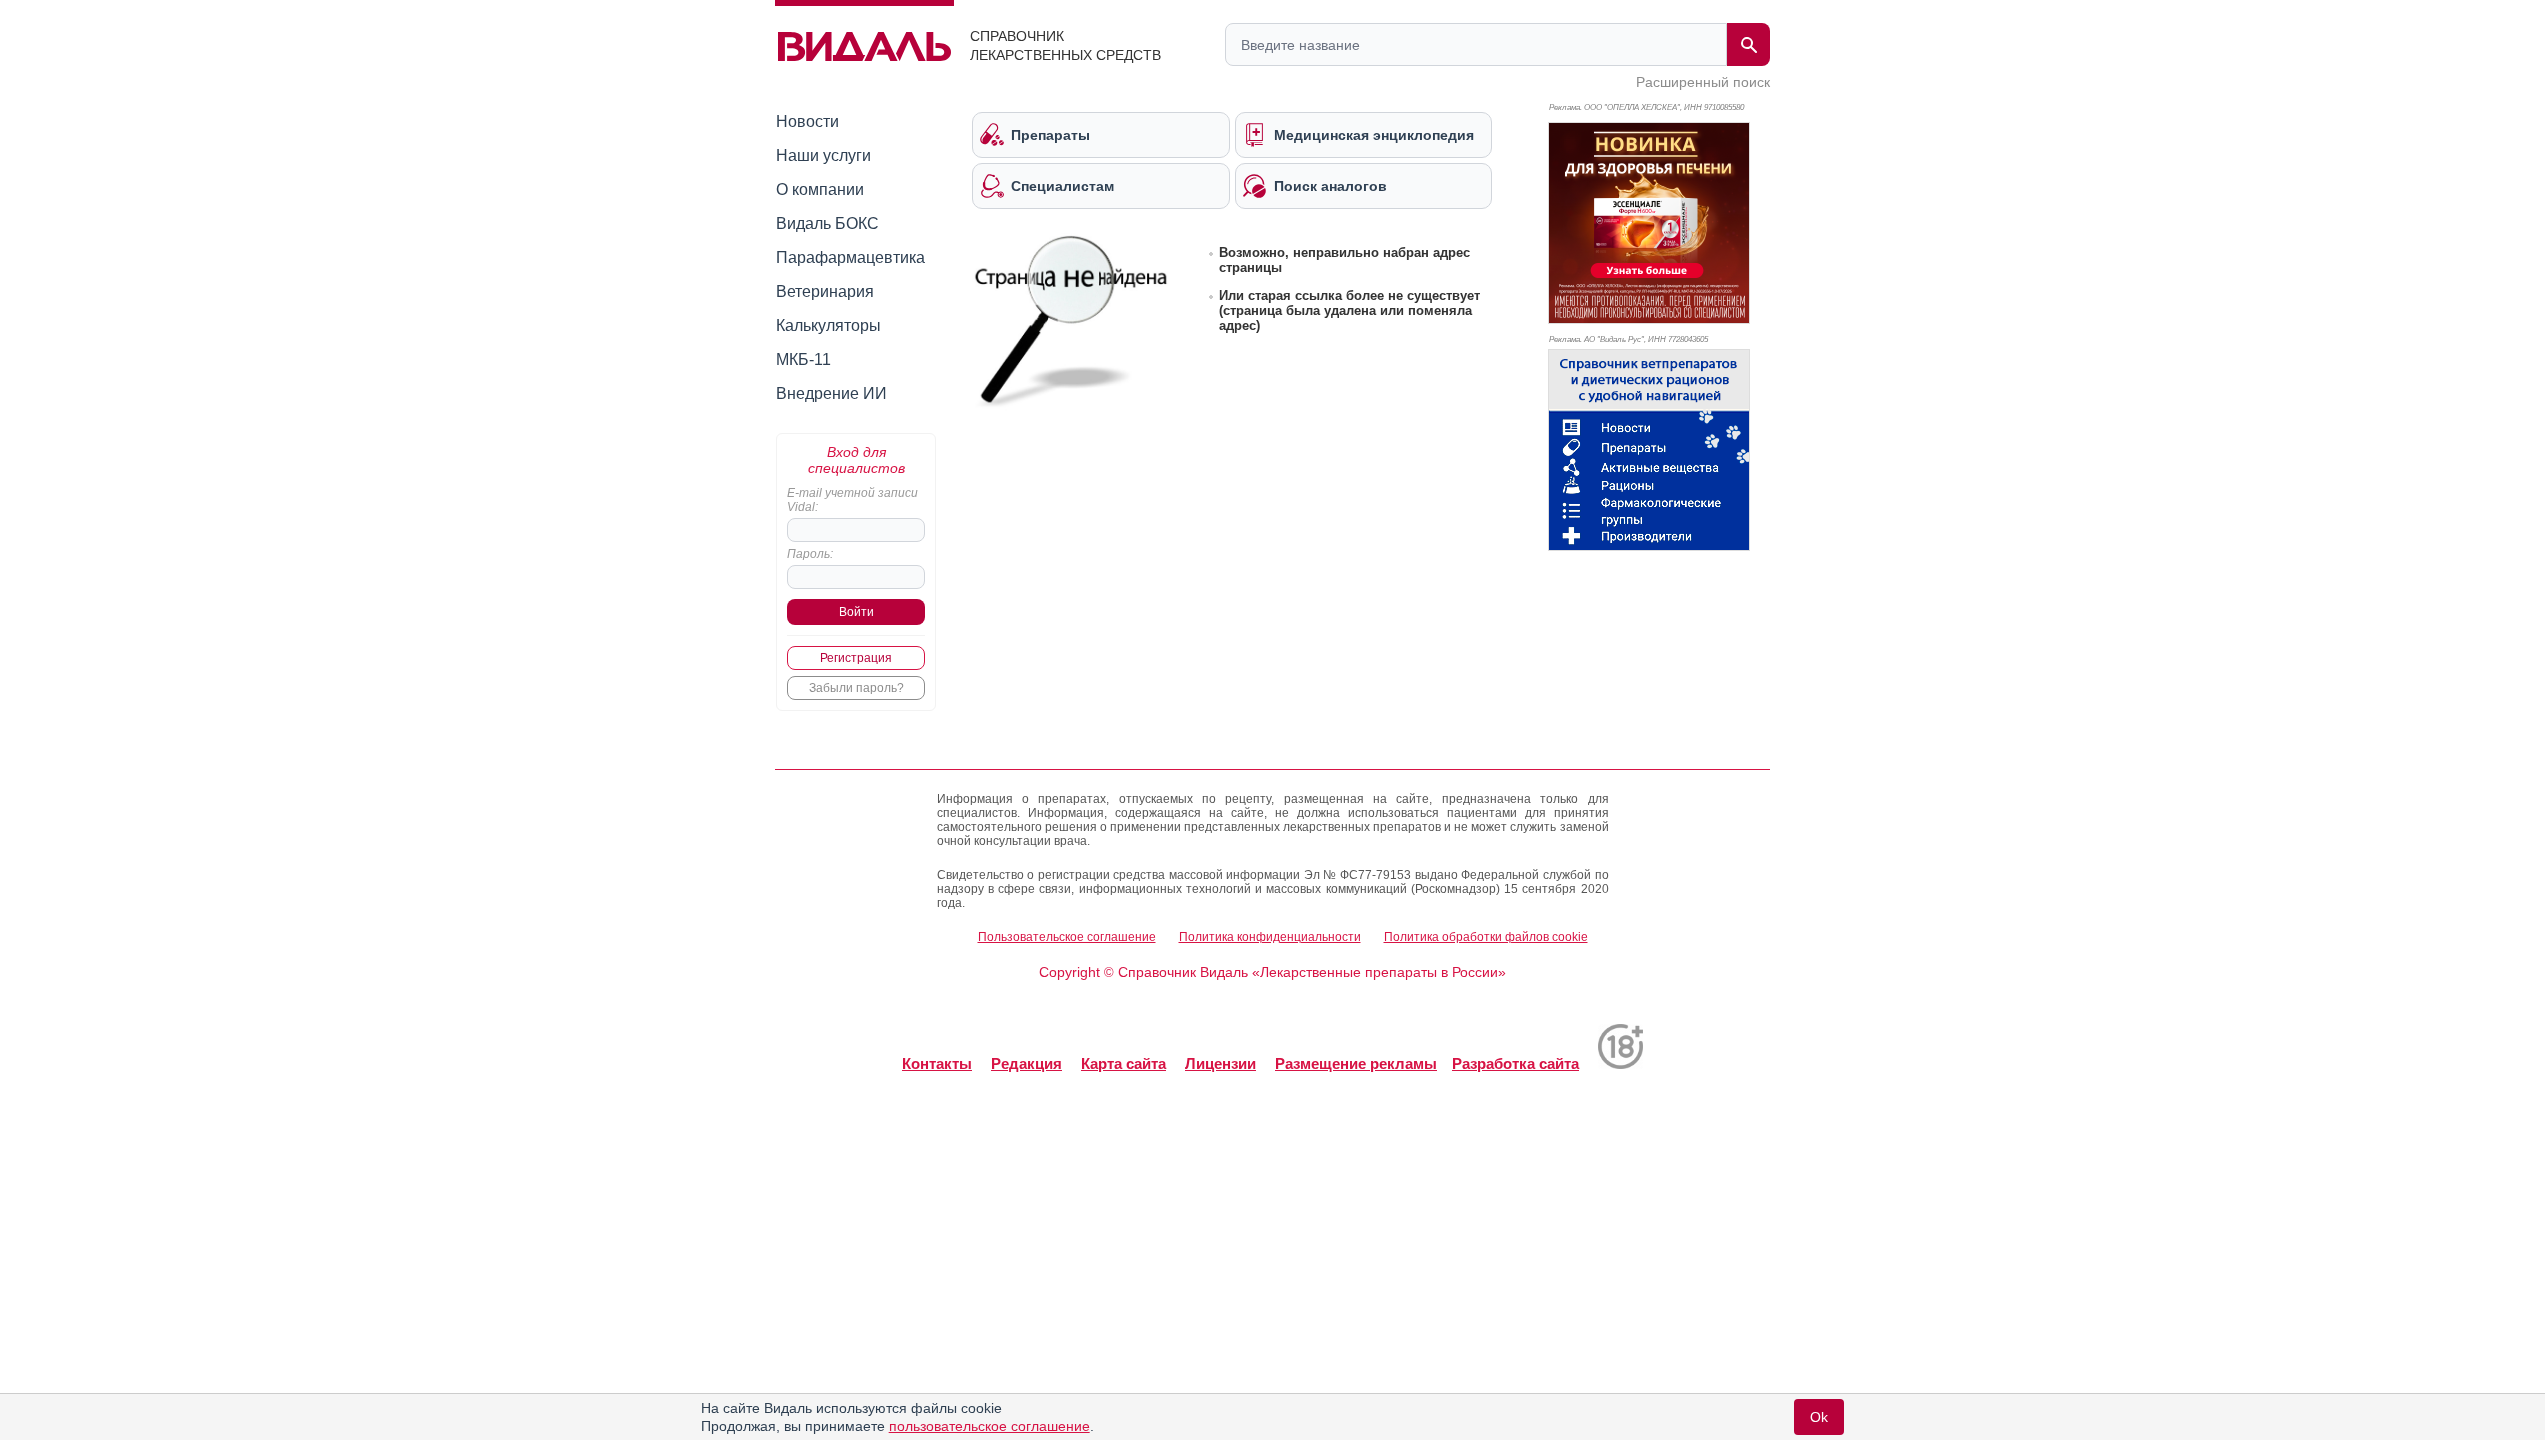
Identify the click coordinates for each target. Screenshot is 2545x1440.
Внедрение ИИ (831, 393)
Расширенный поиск (1703, 82)
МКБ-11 (803, 359)
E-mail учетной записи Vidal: (852, 500)
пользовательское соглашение (989, 1426)
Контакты (937, 1063)
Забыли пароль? (856, 688)
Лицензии (1220, 1063)
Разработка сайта (1515, 1063)
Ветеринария (825, 291)
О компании (820, 189)
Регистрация (856, 658)
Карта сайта (1123, 1063)
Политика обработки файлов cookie (1486, 937)
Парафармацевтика (850, 257)
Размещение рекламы (1356, 1063)
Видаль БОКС (827, 223)
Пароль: (810, 554)
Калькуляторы (828, 325)
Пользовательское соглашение (1067, 937)
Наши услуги (823, 155)
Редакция (1026, 1063)
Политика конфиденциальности (1270, 937)
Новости (807, 121)
